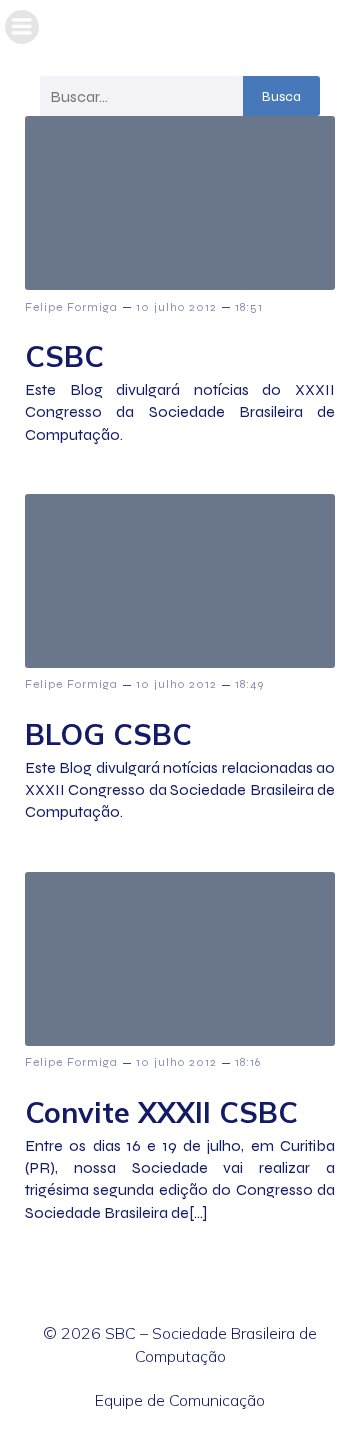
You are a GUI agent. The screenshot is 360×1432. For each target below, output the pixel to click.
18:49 (249, 684)
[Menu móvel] (22, 27)
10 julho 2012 (176, 307)
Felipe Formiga (71, 307)
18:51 (249, 307)
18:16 (248, 1062)
